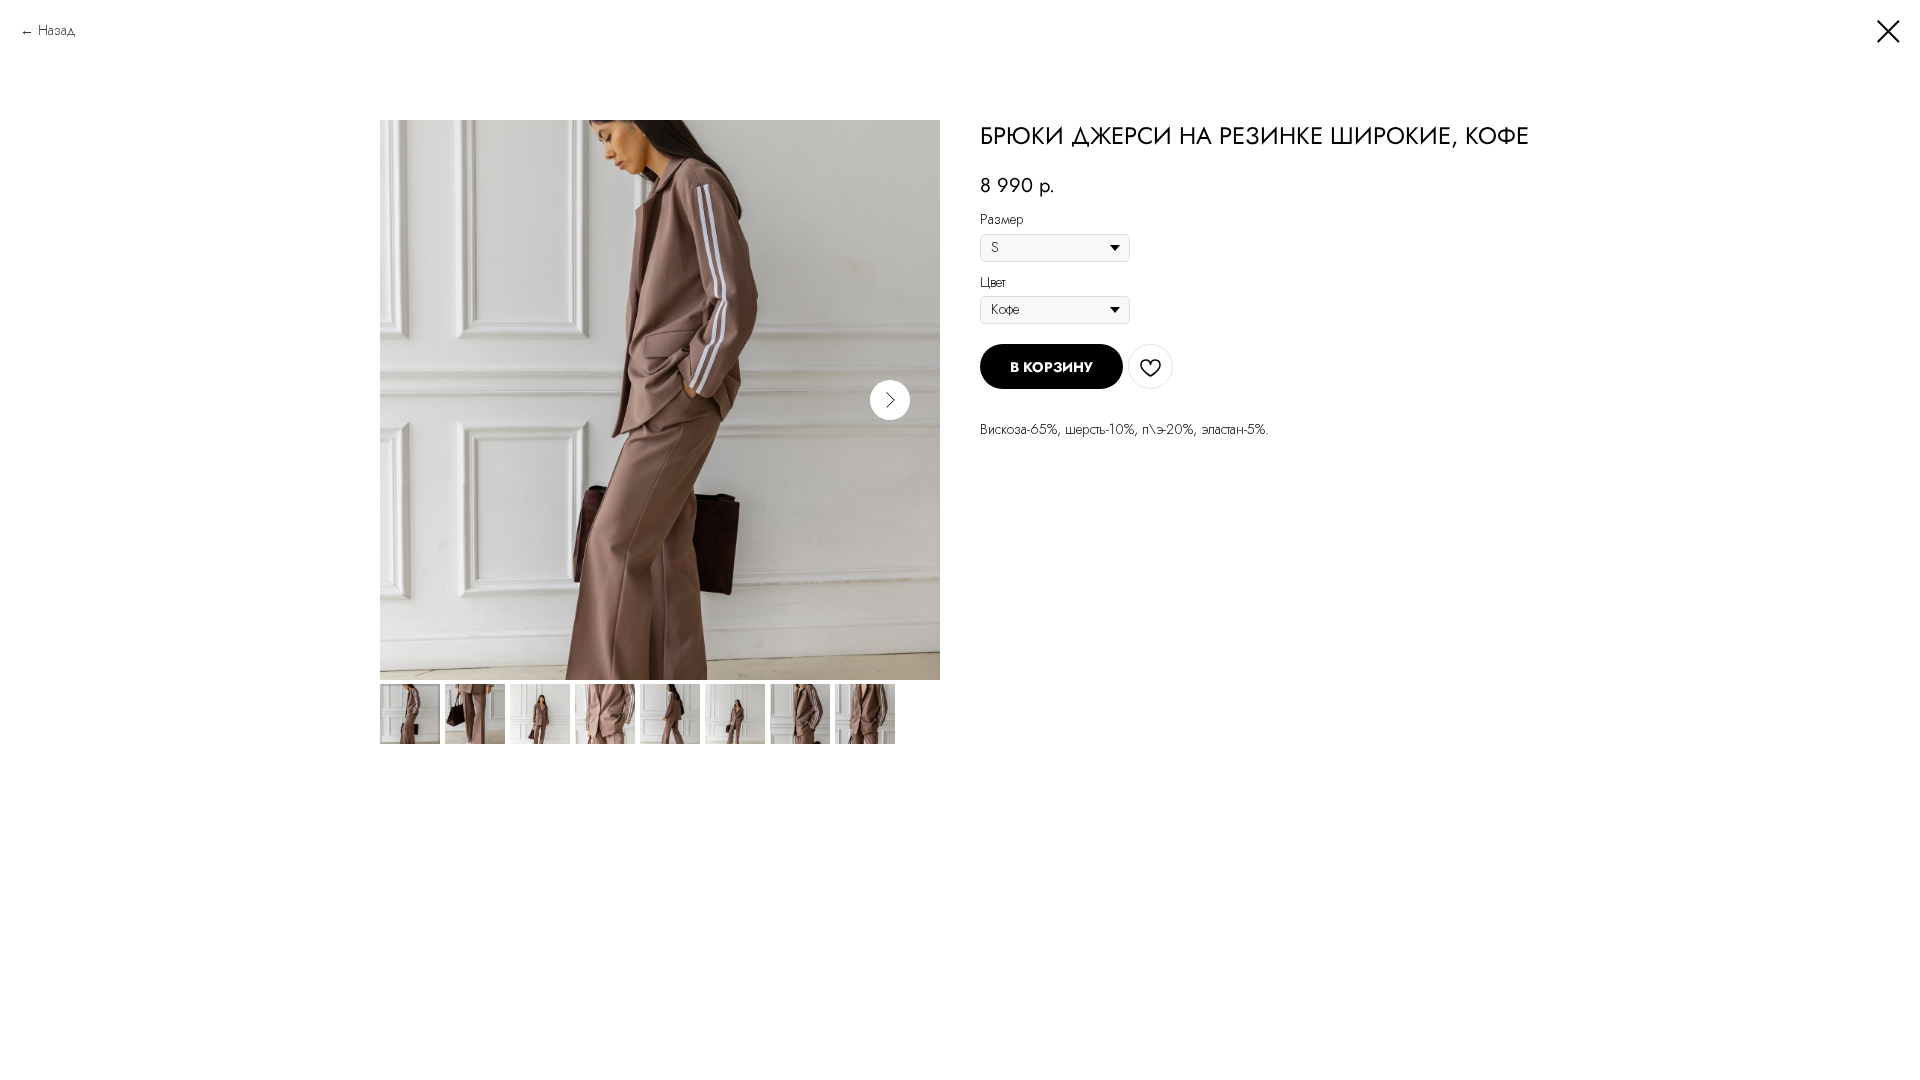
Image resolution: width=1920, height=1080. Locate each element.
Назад (57, 30)
